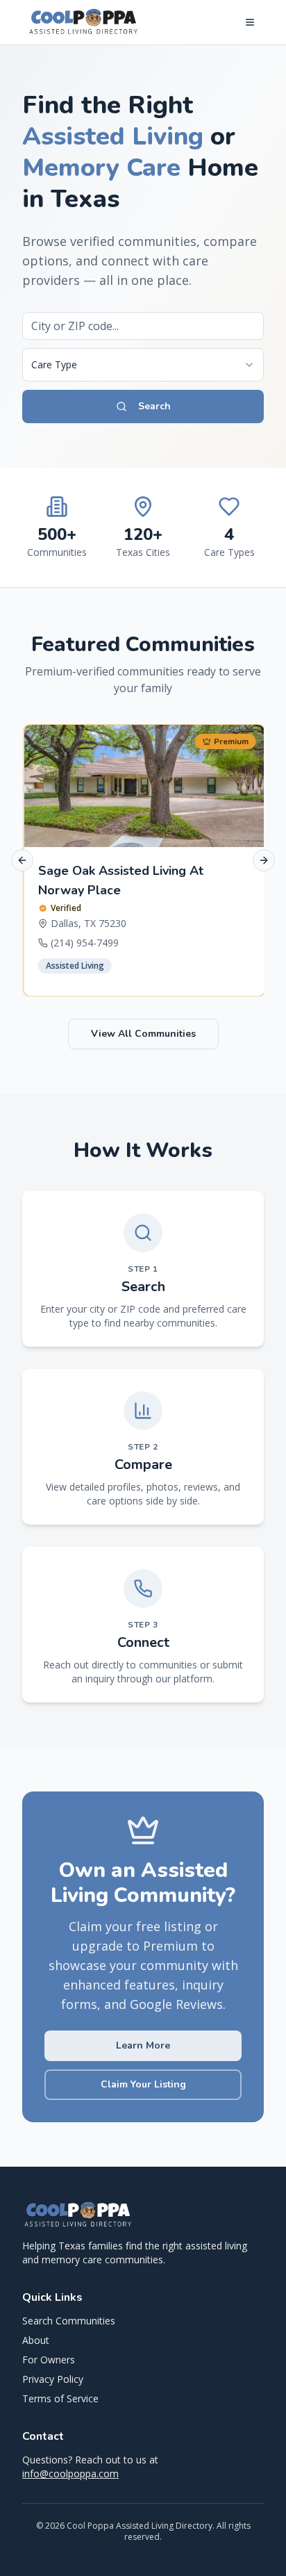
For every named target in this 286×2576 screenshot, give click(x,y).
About (36, 2340)
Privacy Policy (53, 2379)
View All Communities (143, 1034)
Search (154, 406)
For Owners (49, 2360)
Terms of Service (60, 2398)
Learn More (143, 2045)
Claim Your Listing (143, 2084)
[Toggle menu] (250, 22)
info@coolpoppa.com (70, 2474)
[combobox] (143, 365)
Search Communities (69, 2321)
